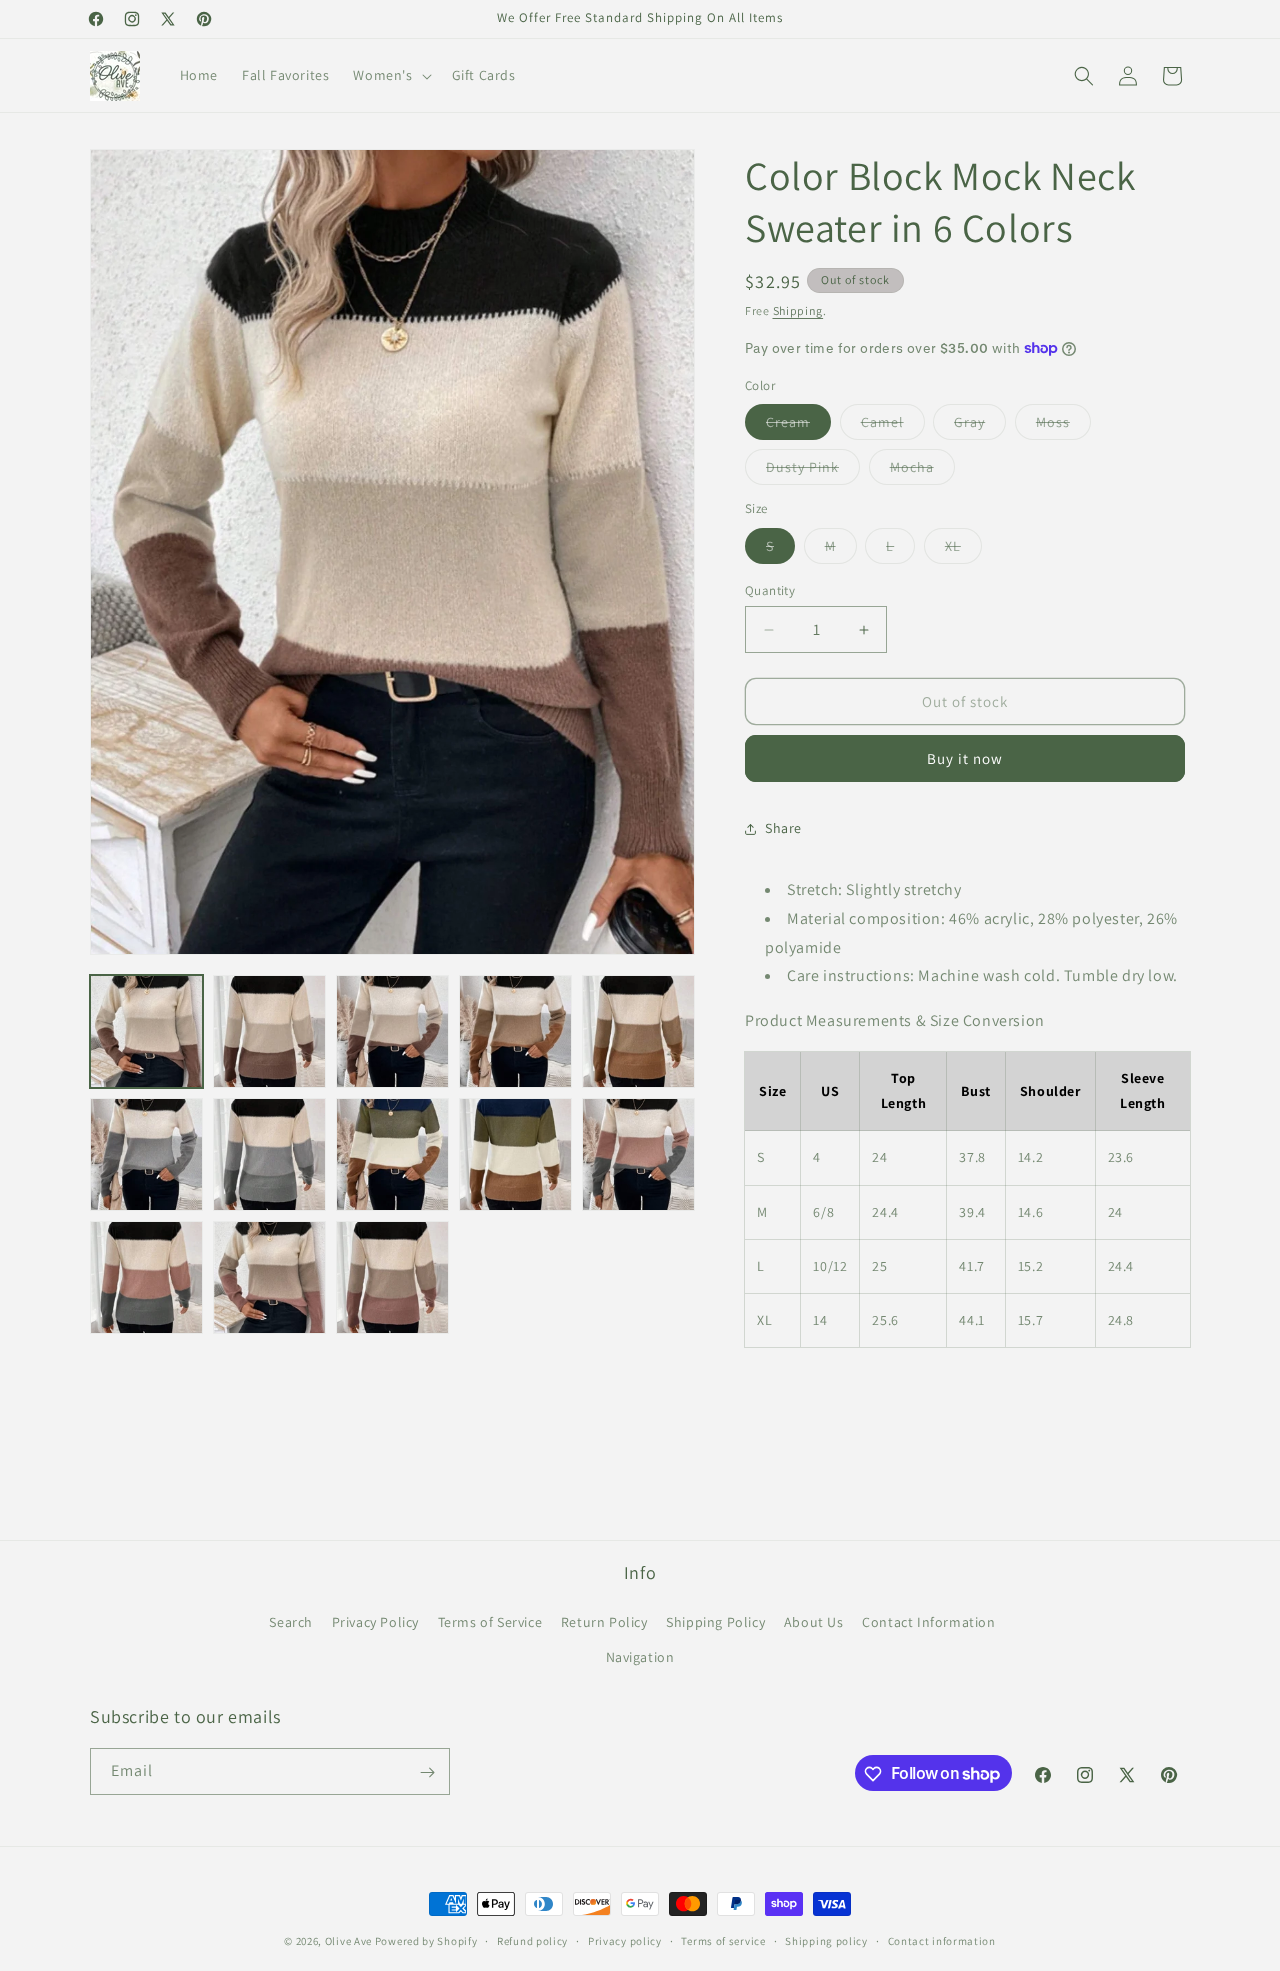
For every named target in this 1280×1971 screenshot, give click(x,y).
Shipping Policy (715, 1622)
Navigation (640, 1657)
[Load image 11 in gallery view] (515, 1154)
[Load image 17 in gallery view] (269, 1277)
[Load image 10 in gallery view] (392, 1154)
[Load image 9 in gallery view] (269, 1154)
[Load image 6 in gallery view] (638, 1031)
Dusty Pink (813, 471)
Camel (893, 426)
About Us (814, 1622)
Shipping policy (826, 1940)
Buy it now (965, 758)
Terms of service (723, 1940)
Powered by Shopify (426, 1941)
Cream (798, 426)
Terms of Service (490, 1622)
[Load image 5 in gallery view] (515, 1031)
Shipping (798, 310)
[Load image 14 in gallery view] (638, 1154)
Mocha (922, 471)
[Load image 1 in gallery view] (146, 1031)
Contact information (942, 1940)
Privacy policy (625, 1940)
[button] (390, 75)
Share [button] (783, 828)
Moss (1063, 426)
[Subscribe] (427, 1772)
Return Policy (604, 1622)
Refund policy (532, 1940)
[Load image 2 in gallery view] (269, 1031)
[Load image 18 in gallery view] (392, 1277)
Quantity (770, 590)
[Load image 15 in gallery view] (146, 1277)
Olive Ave (348, 1941)
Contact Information (928, 1622)
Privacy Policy (375, 1622)
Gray (980, 426)
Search (291, 1622)
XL (963, 550)
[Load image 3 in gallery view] (392, 1031)
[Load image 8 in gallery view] (146, 1154)
